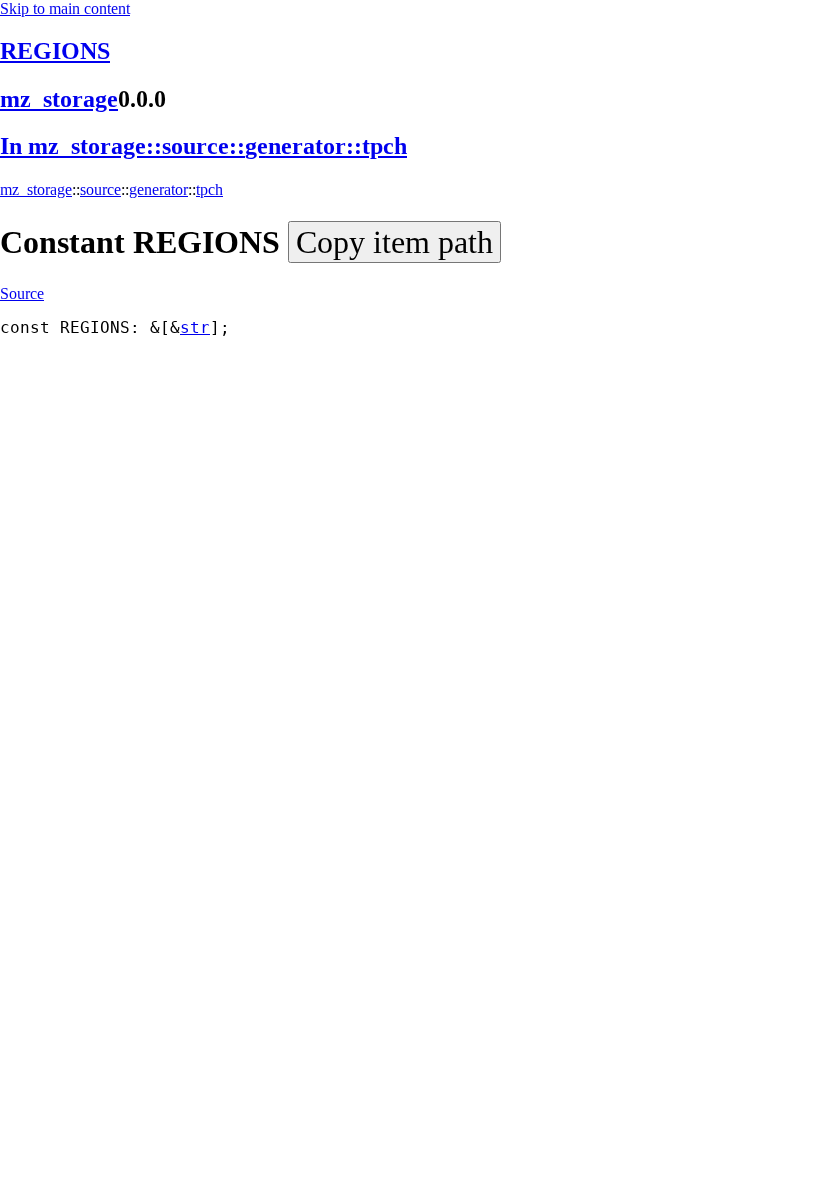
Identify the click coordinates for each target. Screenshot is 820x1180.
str (195, 327)
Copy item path (394, 242)
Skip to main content (65, 8)
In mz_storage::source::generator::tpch (203, 146)
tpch (209, 189)
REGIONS (55, 51)
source (100, 189)
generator (158, 189)
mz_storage (59, 99)
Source (22, 293)
